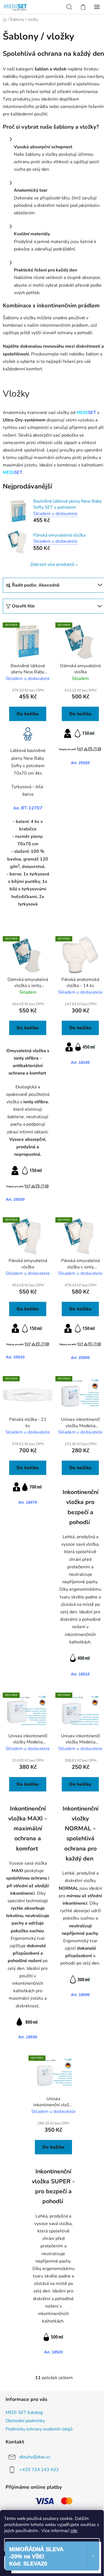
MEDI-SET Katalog (24, 2413)
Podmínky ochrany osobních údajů (39, 2429)
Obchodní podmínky (25, 2421)
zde (74, 2531)
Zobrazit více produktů (52, 564)
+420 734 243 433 (39, 2470)
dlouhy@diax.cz (35, 2457)
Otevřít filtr (23, 606)
